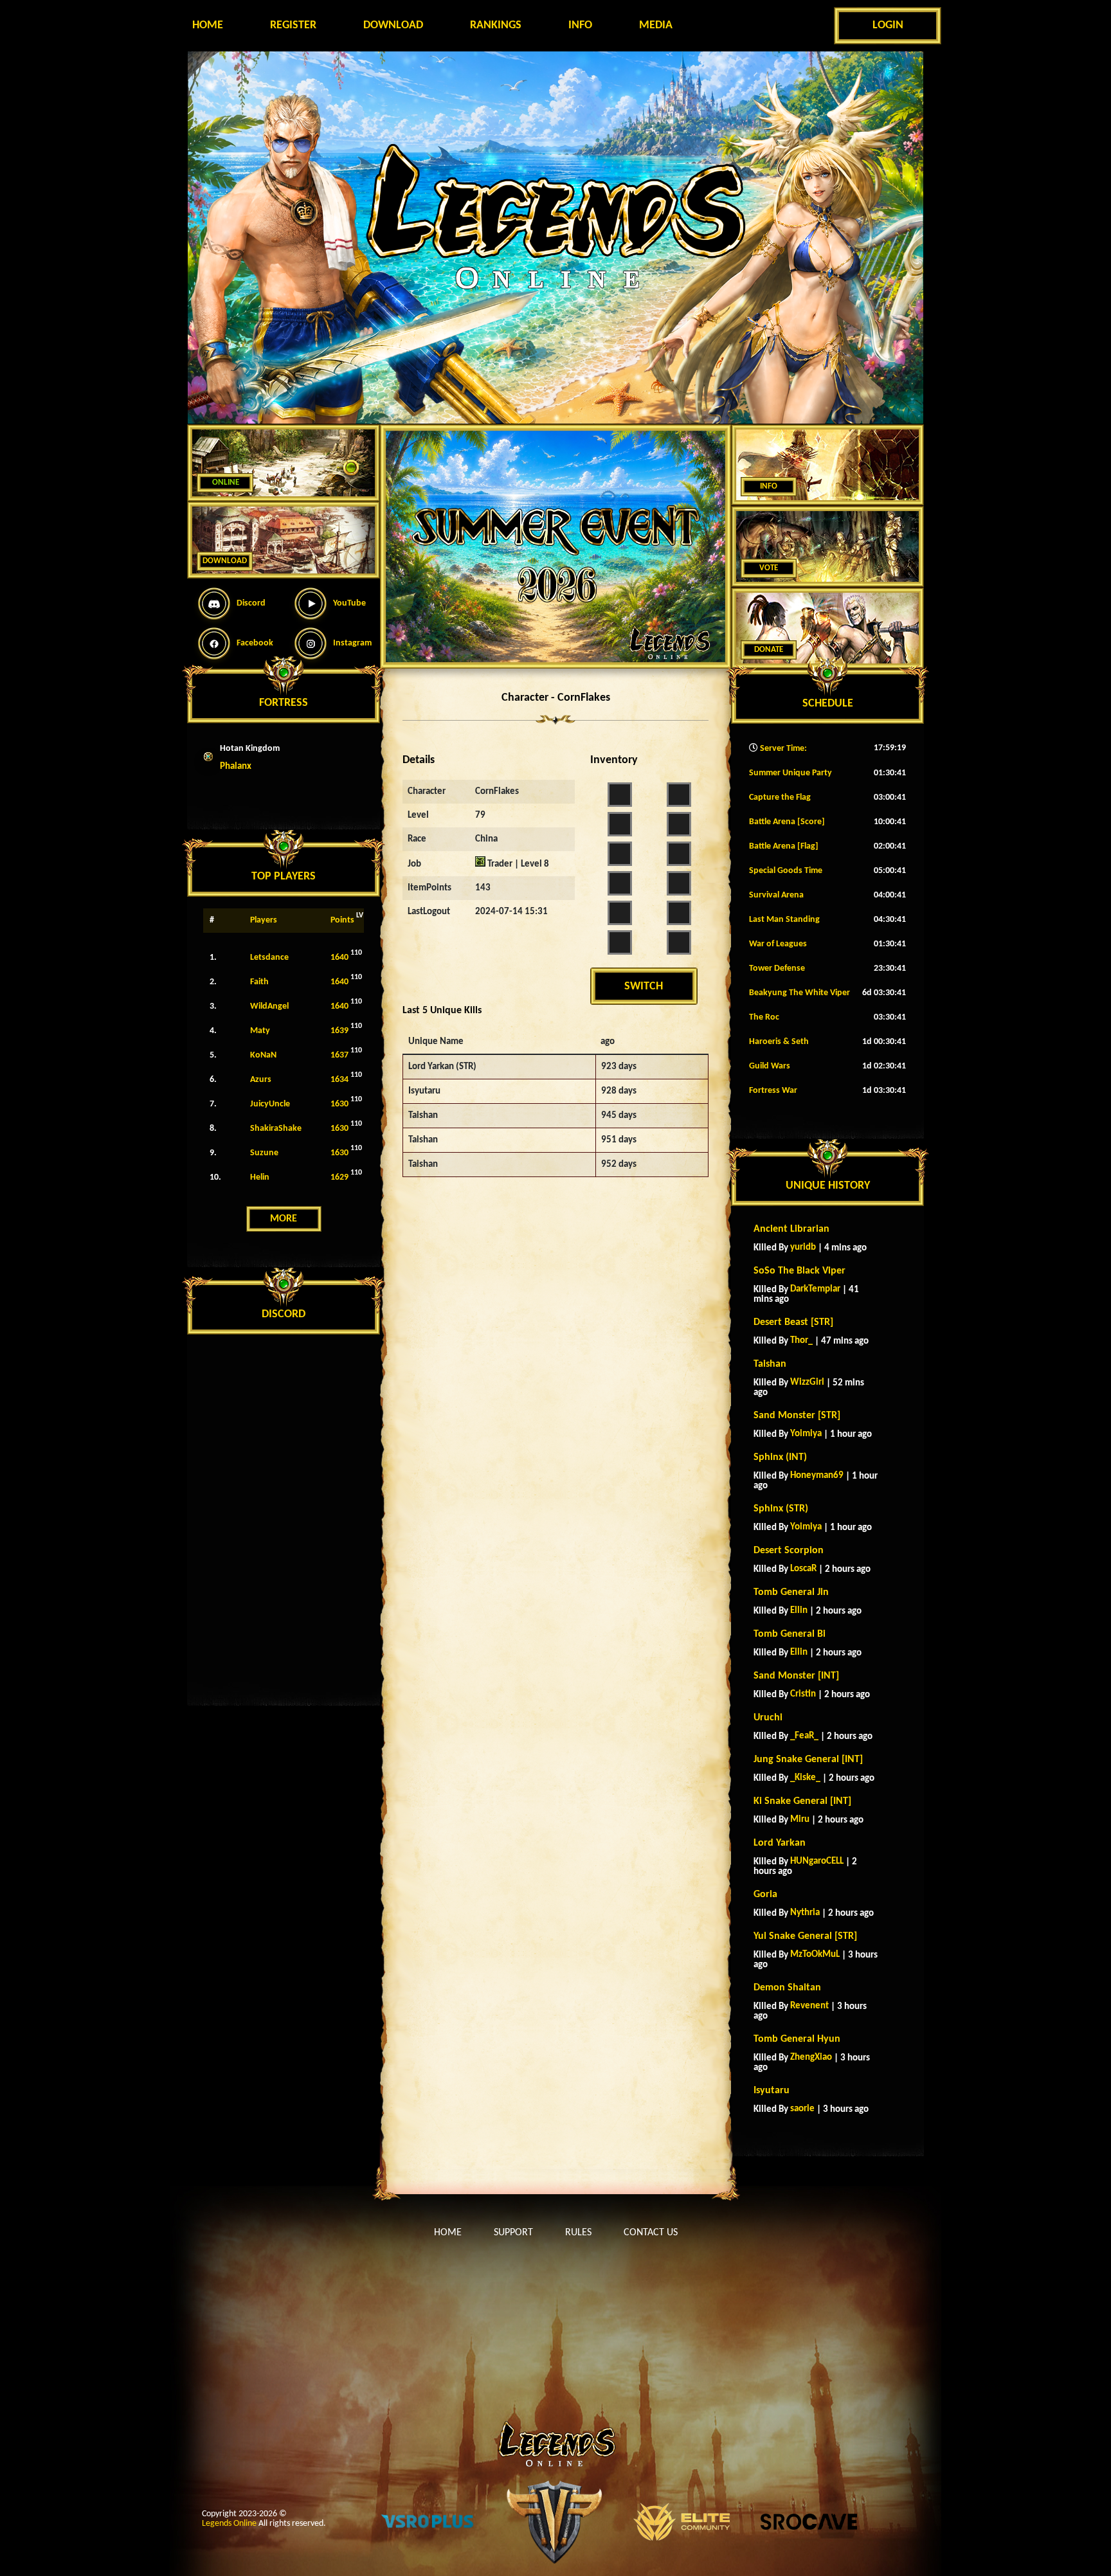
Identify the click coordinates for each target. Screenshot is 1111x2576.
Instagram (352, 643)
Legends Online (229, 2524)
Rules (578, 2233)
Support (513, 2233)
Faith (259, 982)
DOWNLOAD (225, 561)
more (284, 1219)
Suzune (264, 1153)
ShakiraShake (276, 1129)
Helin (260, 1177)
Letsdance (269, 958)
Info (580, 25)
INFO (769, 486)
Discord (251, 603)
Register (293, 25)
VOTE (769, 568)
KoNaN (263, 1055)
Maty (260, 1031)
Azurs (261, 1080)
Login (888, 25)
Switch (644, 986)
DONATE (769, 650)
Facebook (255, 643)
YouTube (349, 603)
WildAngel (269, 1006)
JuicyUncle (270, 1104)
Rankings (496, 25)
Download (393, 25)
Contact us (651, 2233)
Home (208, 25)
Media (656, 25)
